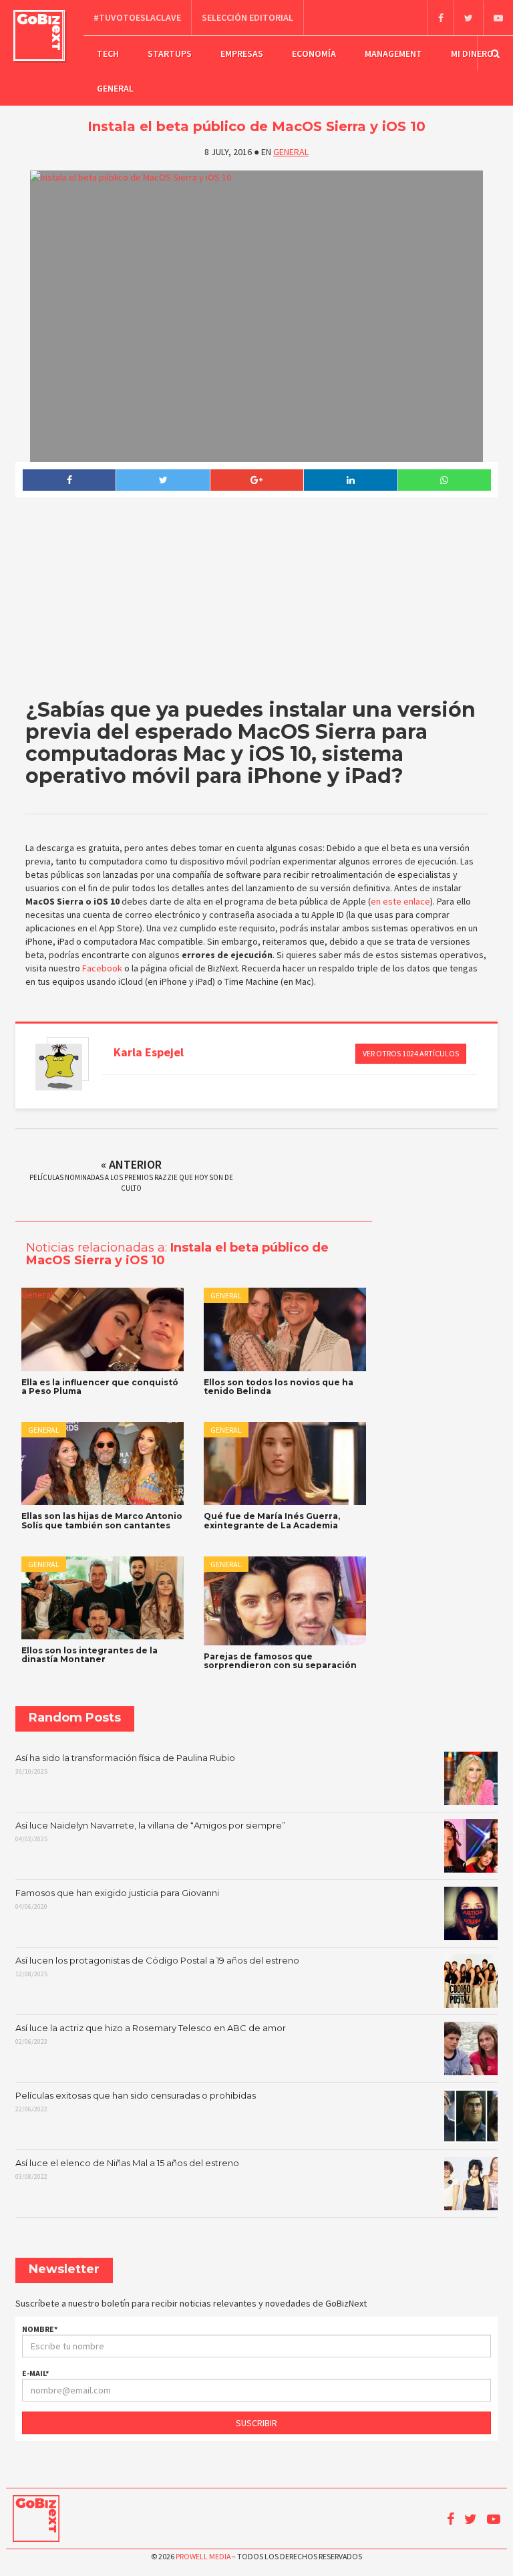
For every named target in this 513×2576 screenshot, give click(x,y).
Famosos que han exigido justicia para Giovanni (117, 1899)
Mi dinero (472, 53)
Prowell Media (203, 2556)
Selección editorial (247, 17)
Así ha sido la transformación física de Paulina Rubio (125, 1764)
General (115, 88)
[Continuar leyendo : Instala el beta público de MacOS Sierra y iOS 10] (257, 316)
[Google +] (256, 480)
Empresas (242, 53)
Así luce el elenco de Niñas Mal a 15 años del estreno (127, 2170)
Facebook (102, 968)
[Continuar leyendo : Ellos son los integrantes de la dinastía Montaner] (103, 1598)
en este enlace (400, 901)
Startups (170, 53)
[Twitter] (468, 18)
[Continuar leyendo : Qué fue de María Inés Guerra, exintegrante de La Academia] (285, 1463)
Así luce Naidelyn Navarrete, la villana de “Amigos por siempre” (150, 1832)
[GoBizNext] (39, 35)
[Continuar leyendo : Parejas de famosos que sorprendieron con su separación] (285, 1601)
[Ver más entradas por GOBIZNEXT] (59, 1067)
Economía (314, 53)
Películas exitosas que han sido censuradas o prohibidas (136, 2102)
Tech (108, 53)
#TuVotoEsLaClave (137, 17)
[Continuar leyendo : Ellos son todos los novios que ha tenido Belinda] (285, 1329)
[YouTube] (498, 18)
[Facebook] (441, 18)
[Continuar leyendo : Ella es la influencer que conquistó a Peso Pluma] (103, 1329)
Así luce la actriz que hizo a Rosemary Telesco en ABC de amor (151, 2034)
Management (393, 53)
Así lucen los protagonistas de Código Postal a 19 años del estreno (157, 1967)
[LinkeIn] (350, 480)
